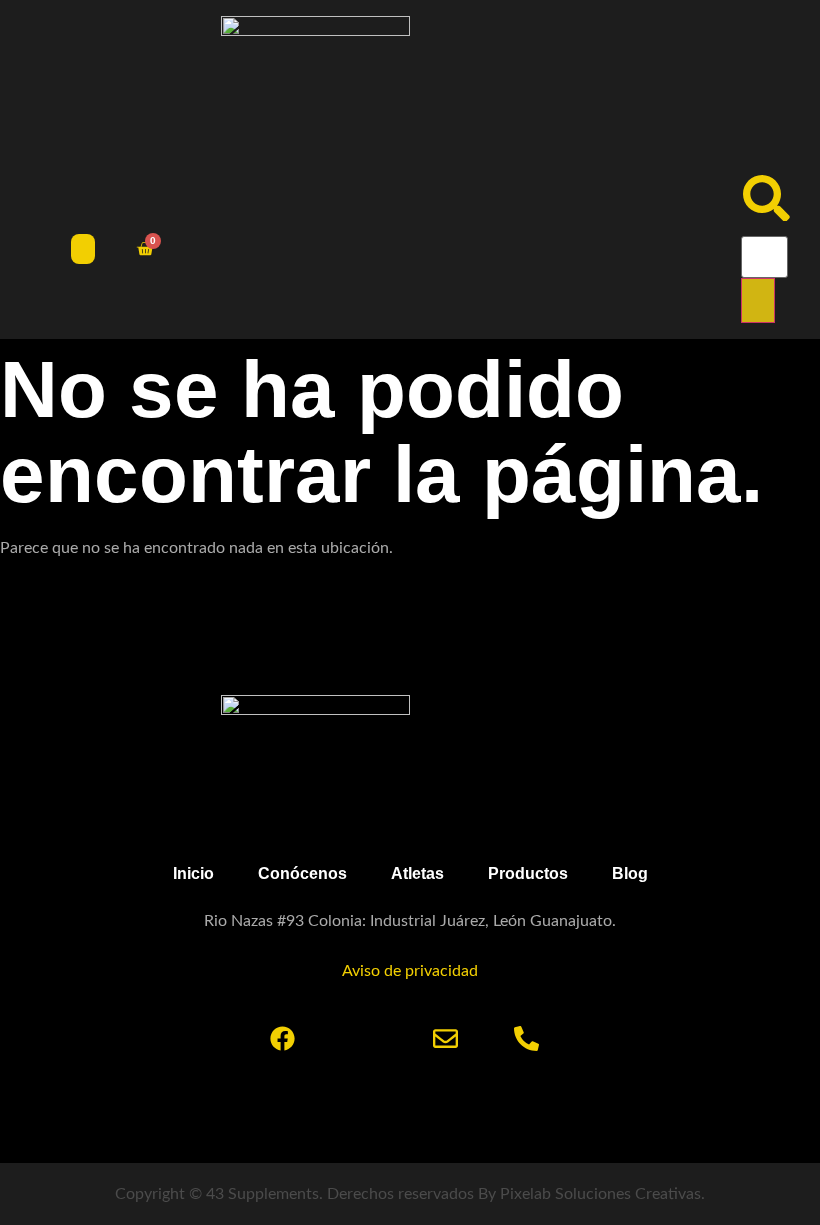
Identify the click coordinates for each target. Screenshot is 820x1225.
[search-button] (758, 300)
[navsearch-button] (766, 216)
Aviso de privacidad (410, 971)
